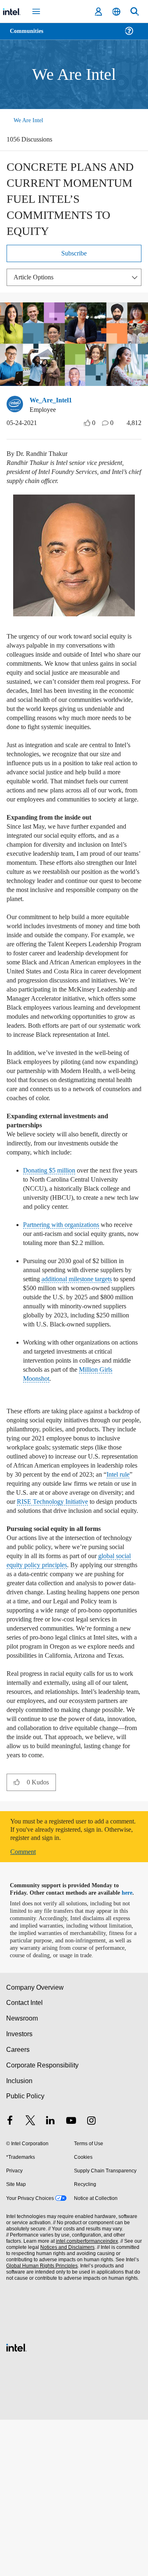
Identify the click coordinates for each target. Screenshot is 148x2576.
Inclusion (19, 2237)
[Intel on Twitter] (30, 2278)
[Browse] (30, 36)
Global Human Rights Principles (41, 2422)
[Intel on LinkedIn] (51, 2278)
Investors (20, 2190)
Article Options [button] (36, 281)
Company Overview (35, 2144)
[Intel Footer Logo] (16, 2503)
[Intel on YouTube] (71, 2278)
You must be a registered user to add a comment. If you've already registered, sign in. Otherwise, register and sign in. (73, 1979)
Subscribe (74, 257)
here (131, 2042)
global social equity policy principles (72, 1687)
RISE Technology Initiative (57, 1610)
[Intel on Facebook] (10, 2278)
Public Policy (25, 2252)
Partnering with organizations (66, 1301)
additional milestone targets (96, 1365)
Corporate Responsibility (43, 2222)
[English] (116, 12)
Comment (25, 2001)
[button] (17, 1931)
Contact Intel (25, 2159)
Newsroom (22, 2175)
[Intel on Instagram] (91, 2278)
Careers (17, 2206)
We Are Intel (28, 120)
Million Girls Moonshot (55, 1473)
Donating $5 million (52, 1247)
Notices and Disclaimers (66, 2404)
